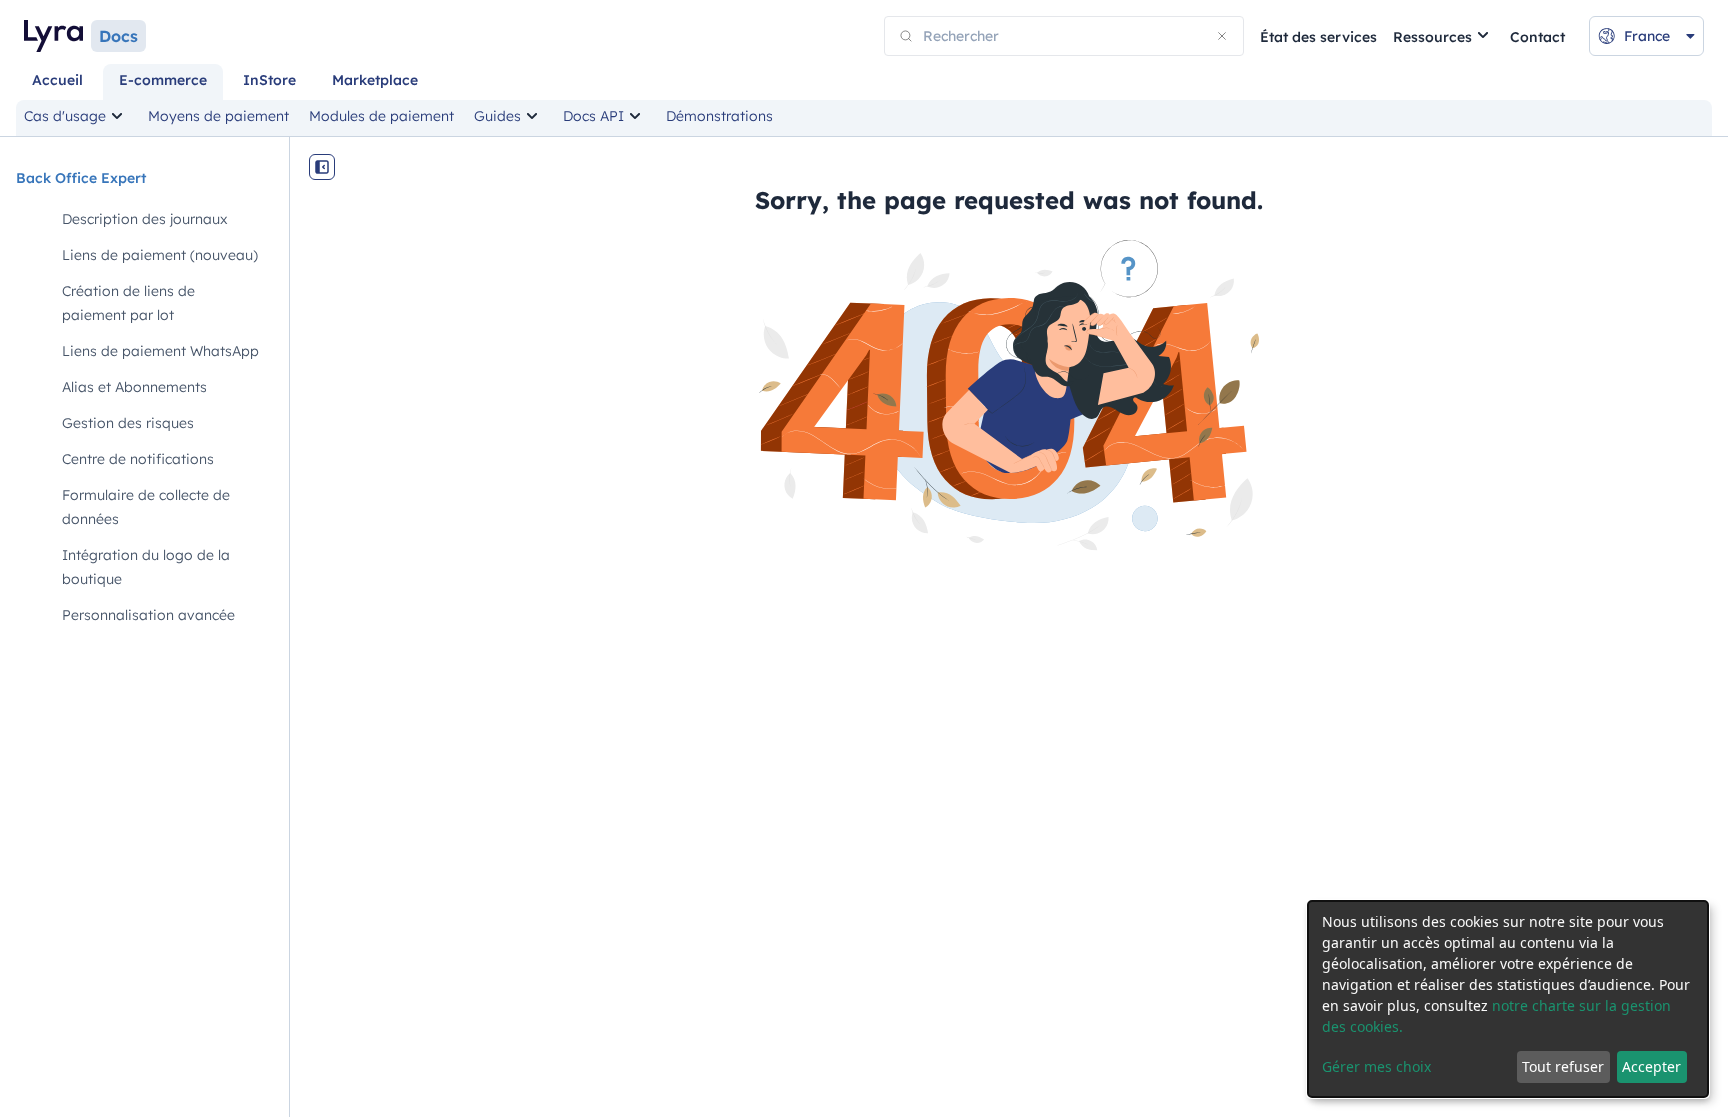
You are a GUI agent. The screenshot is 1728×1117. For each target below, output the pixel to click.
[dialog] (1508, 999)
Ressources (1432, 37)
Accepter (1651, 1066)
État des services (1318, 37)
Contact (1537, 37)
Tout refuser (1563, 1066)
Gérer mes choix (1376, 1066)
